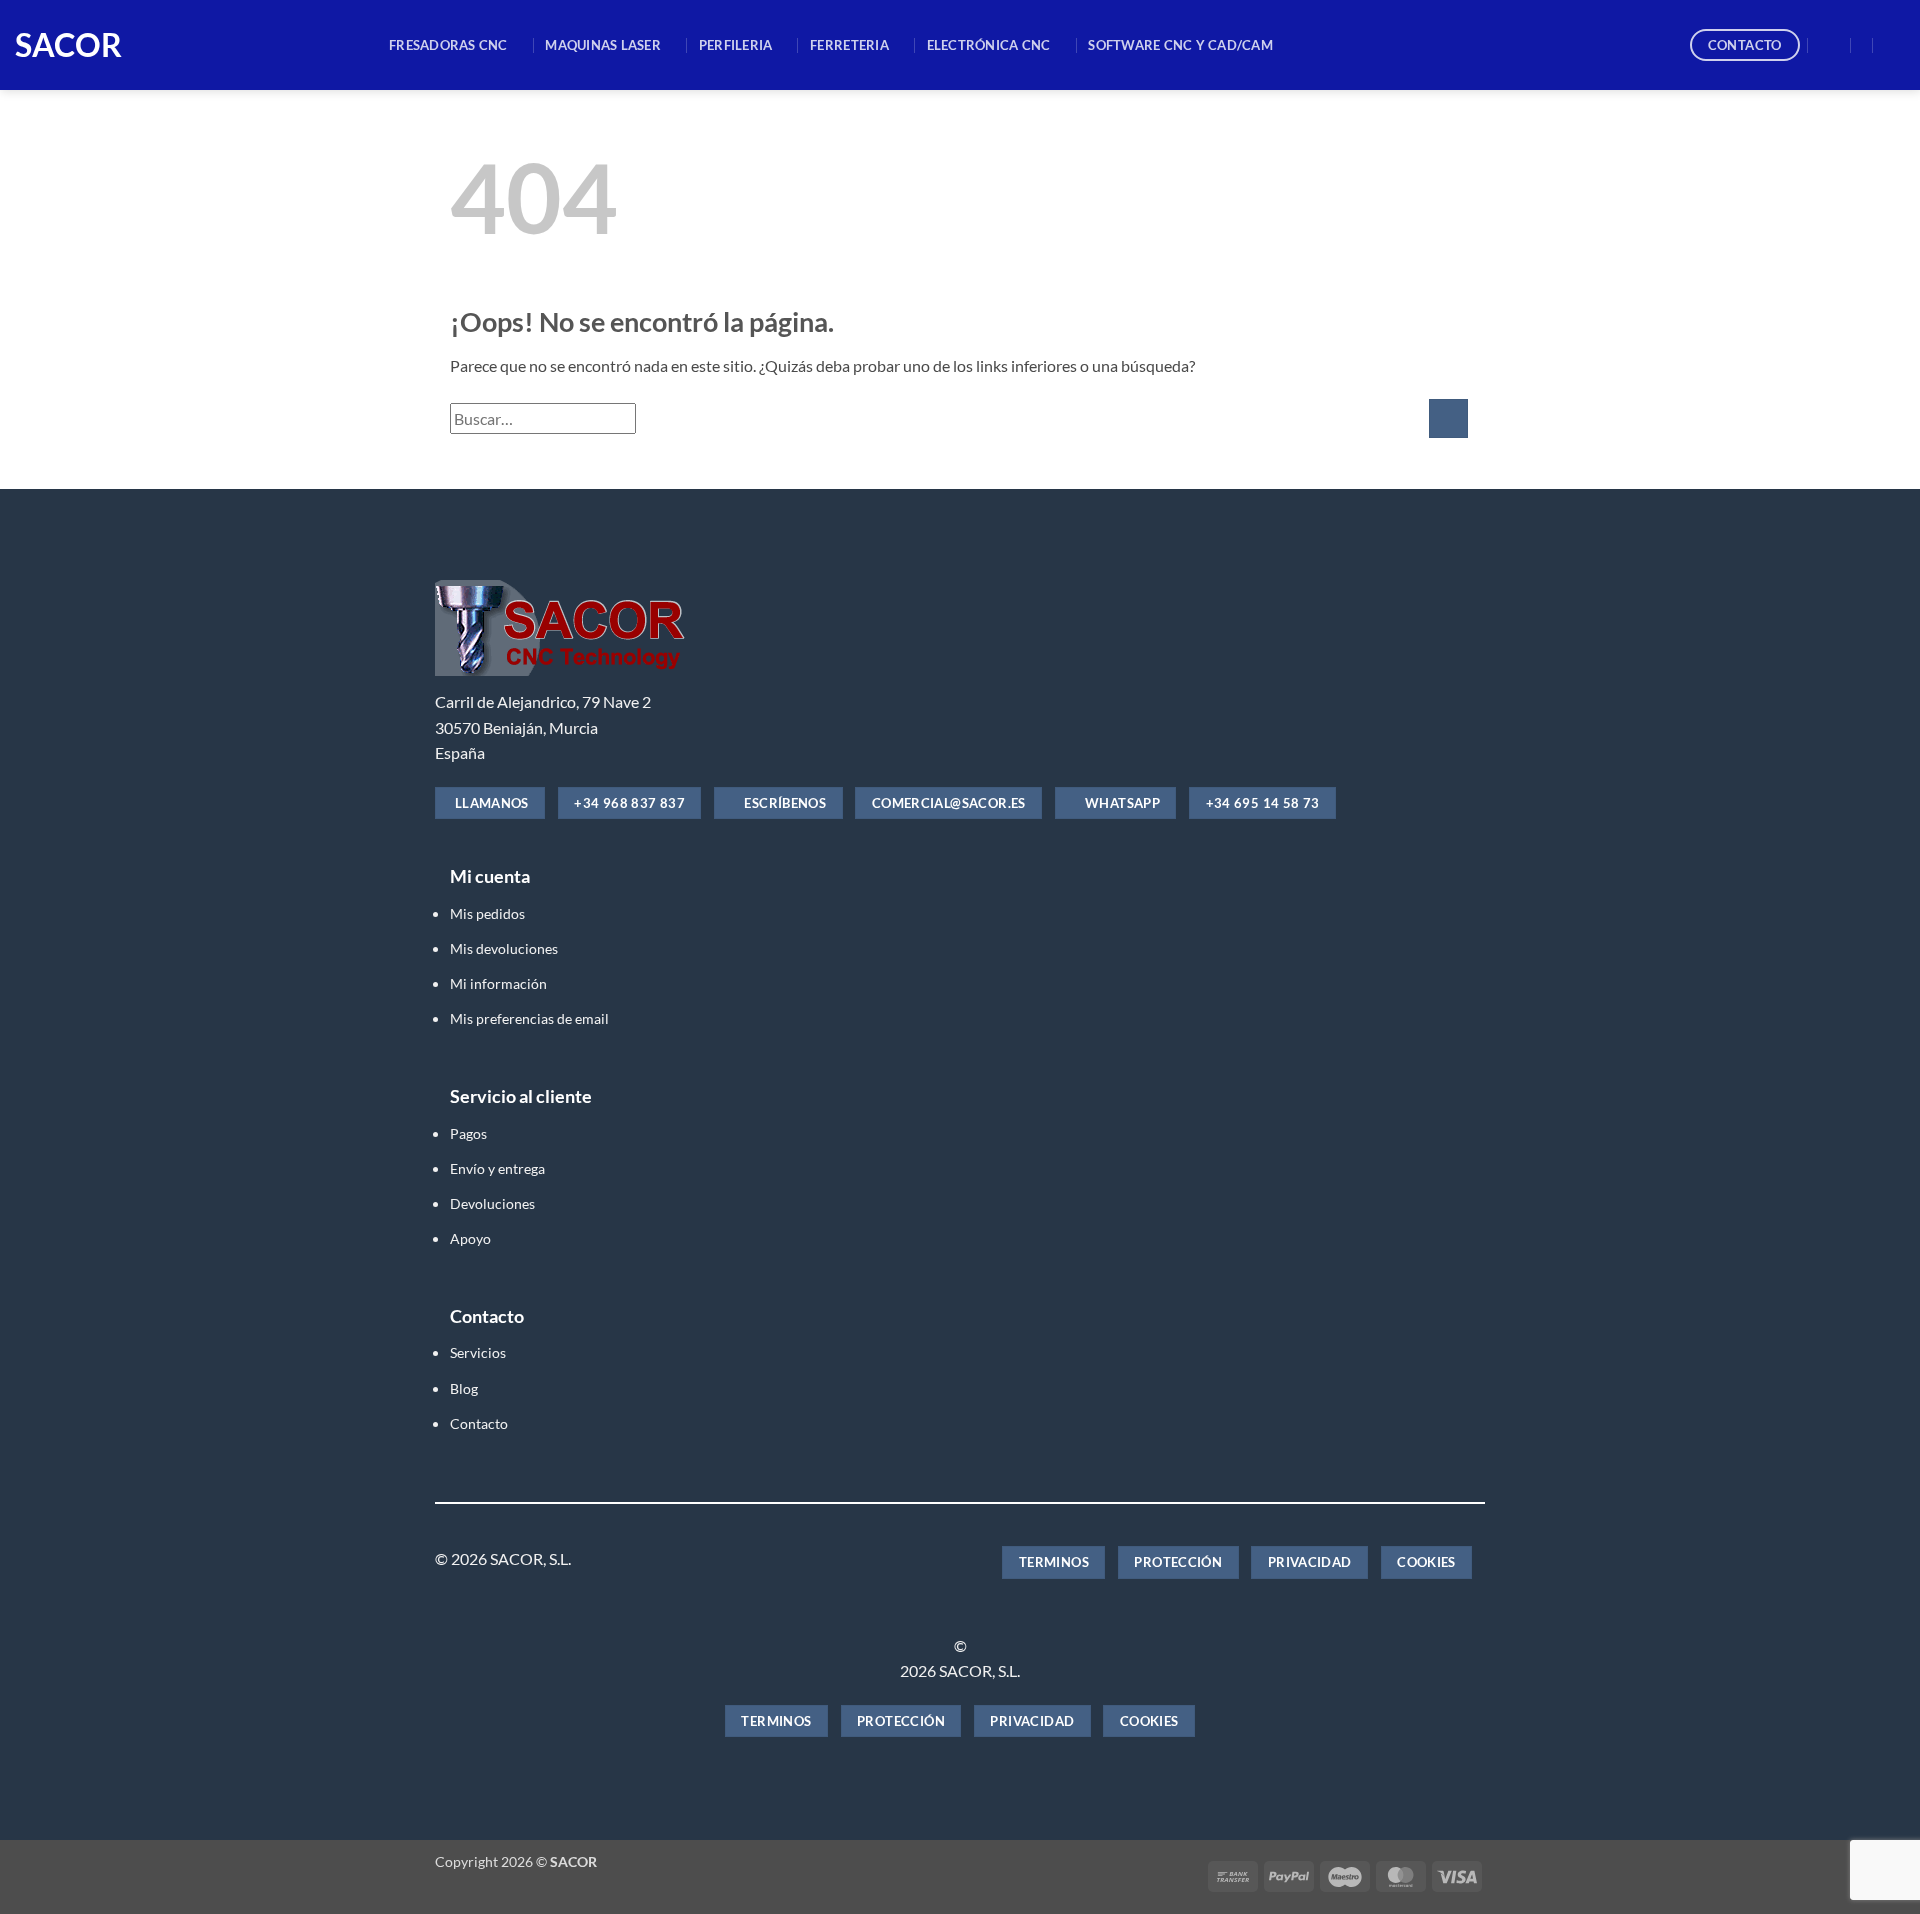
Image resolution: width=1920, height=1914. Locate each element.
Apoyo (470, 1238)
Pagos (468, 1133)
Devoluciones (492, 1203)
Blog (464, 1388)
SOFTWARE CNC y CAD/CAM (1180, 45)
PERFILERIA (736, 45)
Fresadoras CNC (448, 45)
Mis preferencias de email (529, 1018)
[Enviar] (1448, 418)
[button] (1830, 45)
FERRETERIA (849, 45)
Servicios (478, 1352)
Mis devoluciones (504, 948)
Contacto (479, 1423)
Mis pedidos (487, 913)
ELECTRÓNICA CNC (989, 45)
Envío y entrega (497, 1168)
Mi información (498, 983)
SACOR (68, 45)
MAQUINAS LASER (603, 45)
